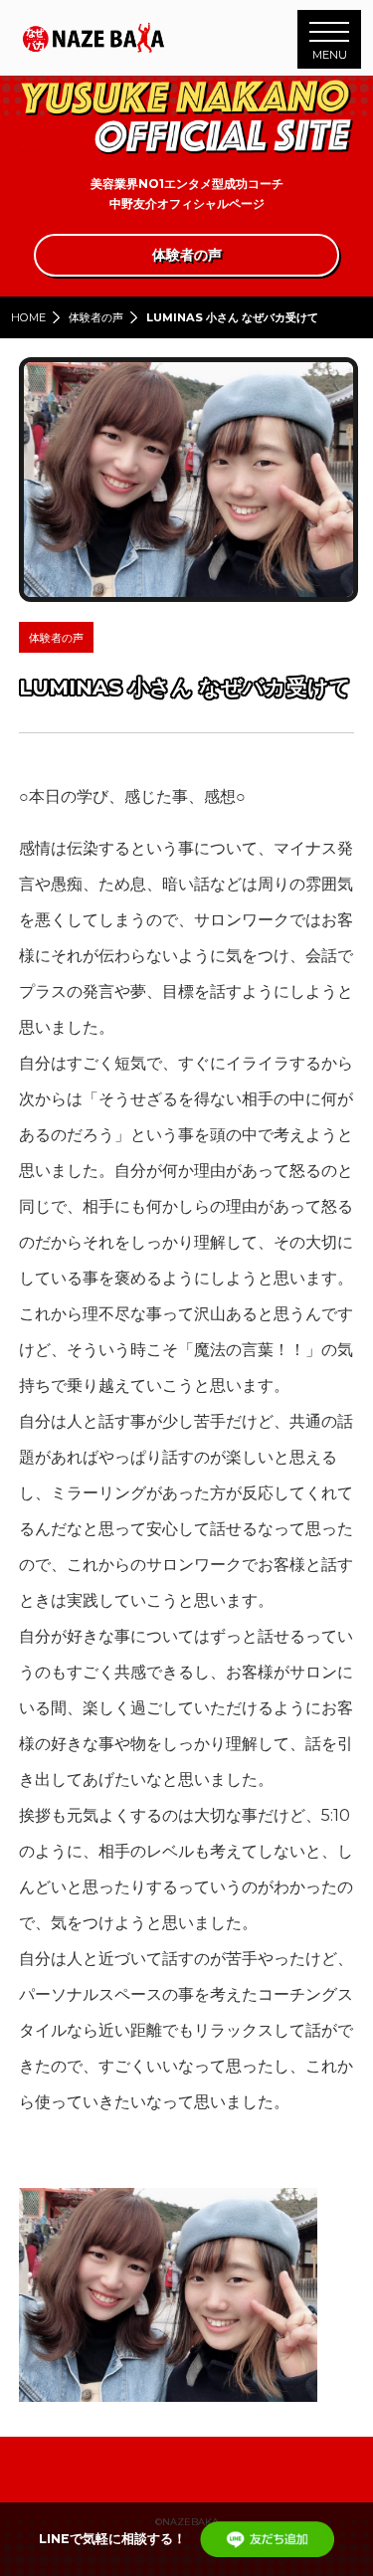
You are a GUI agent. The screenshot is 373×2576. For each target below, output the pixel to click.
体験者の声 (96, 317)
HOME (28, 317)
